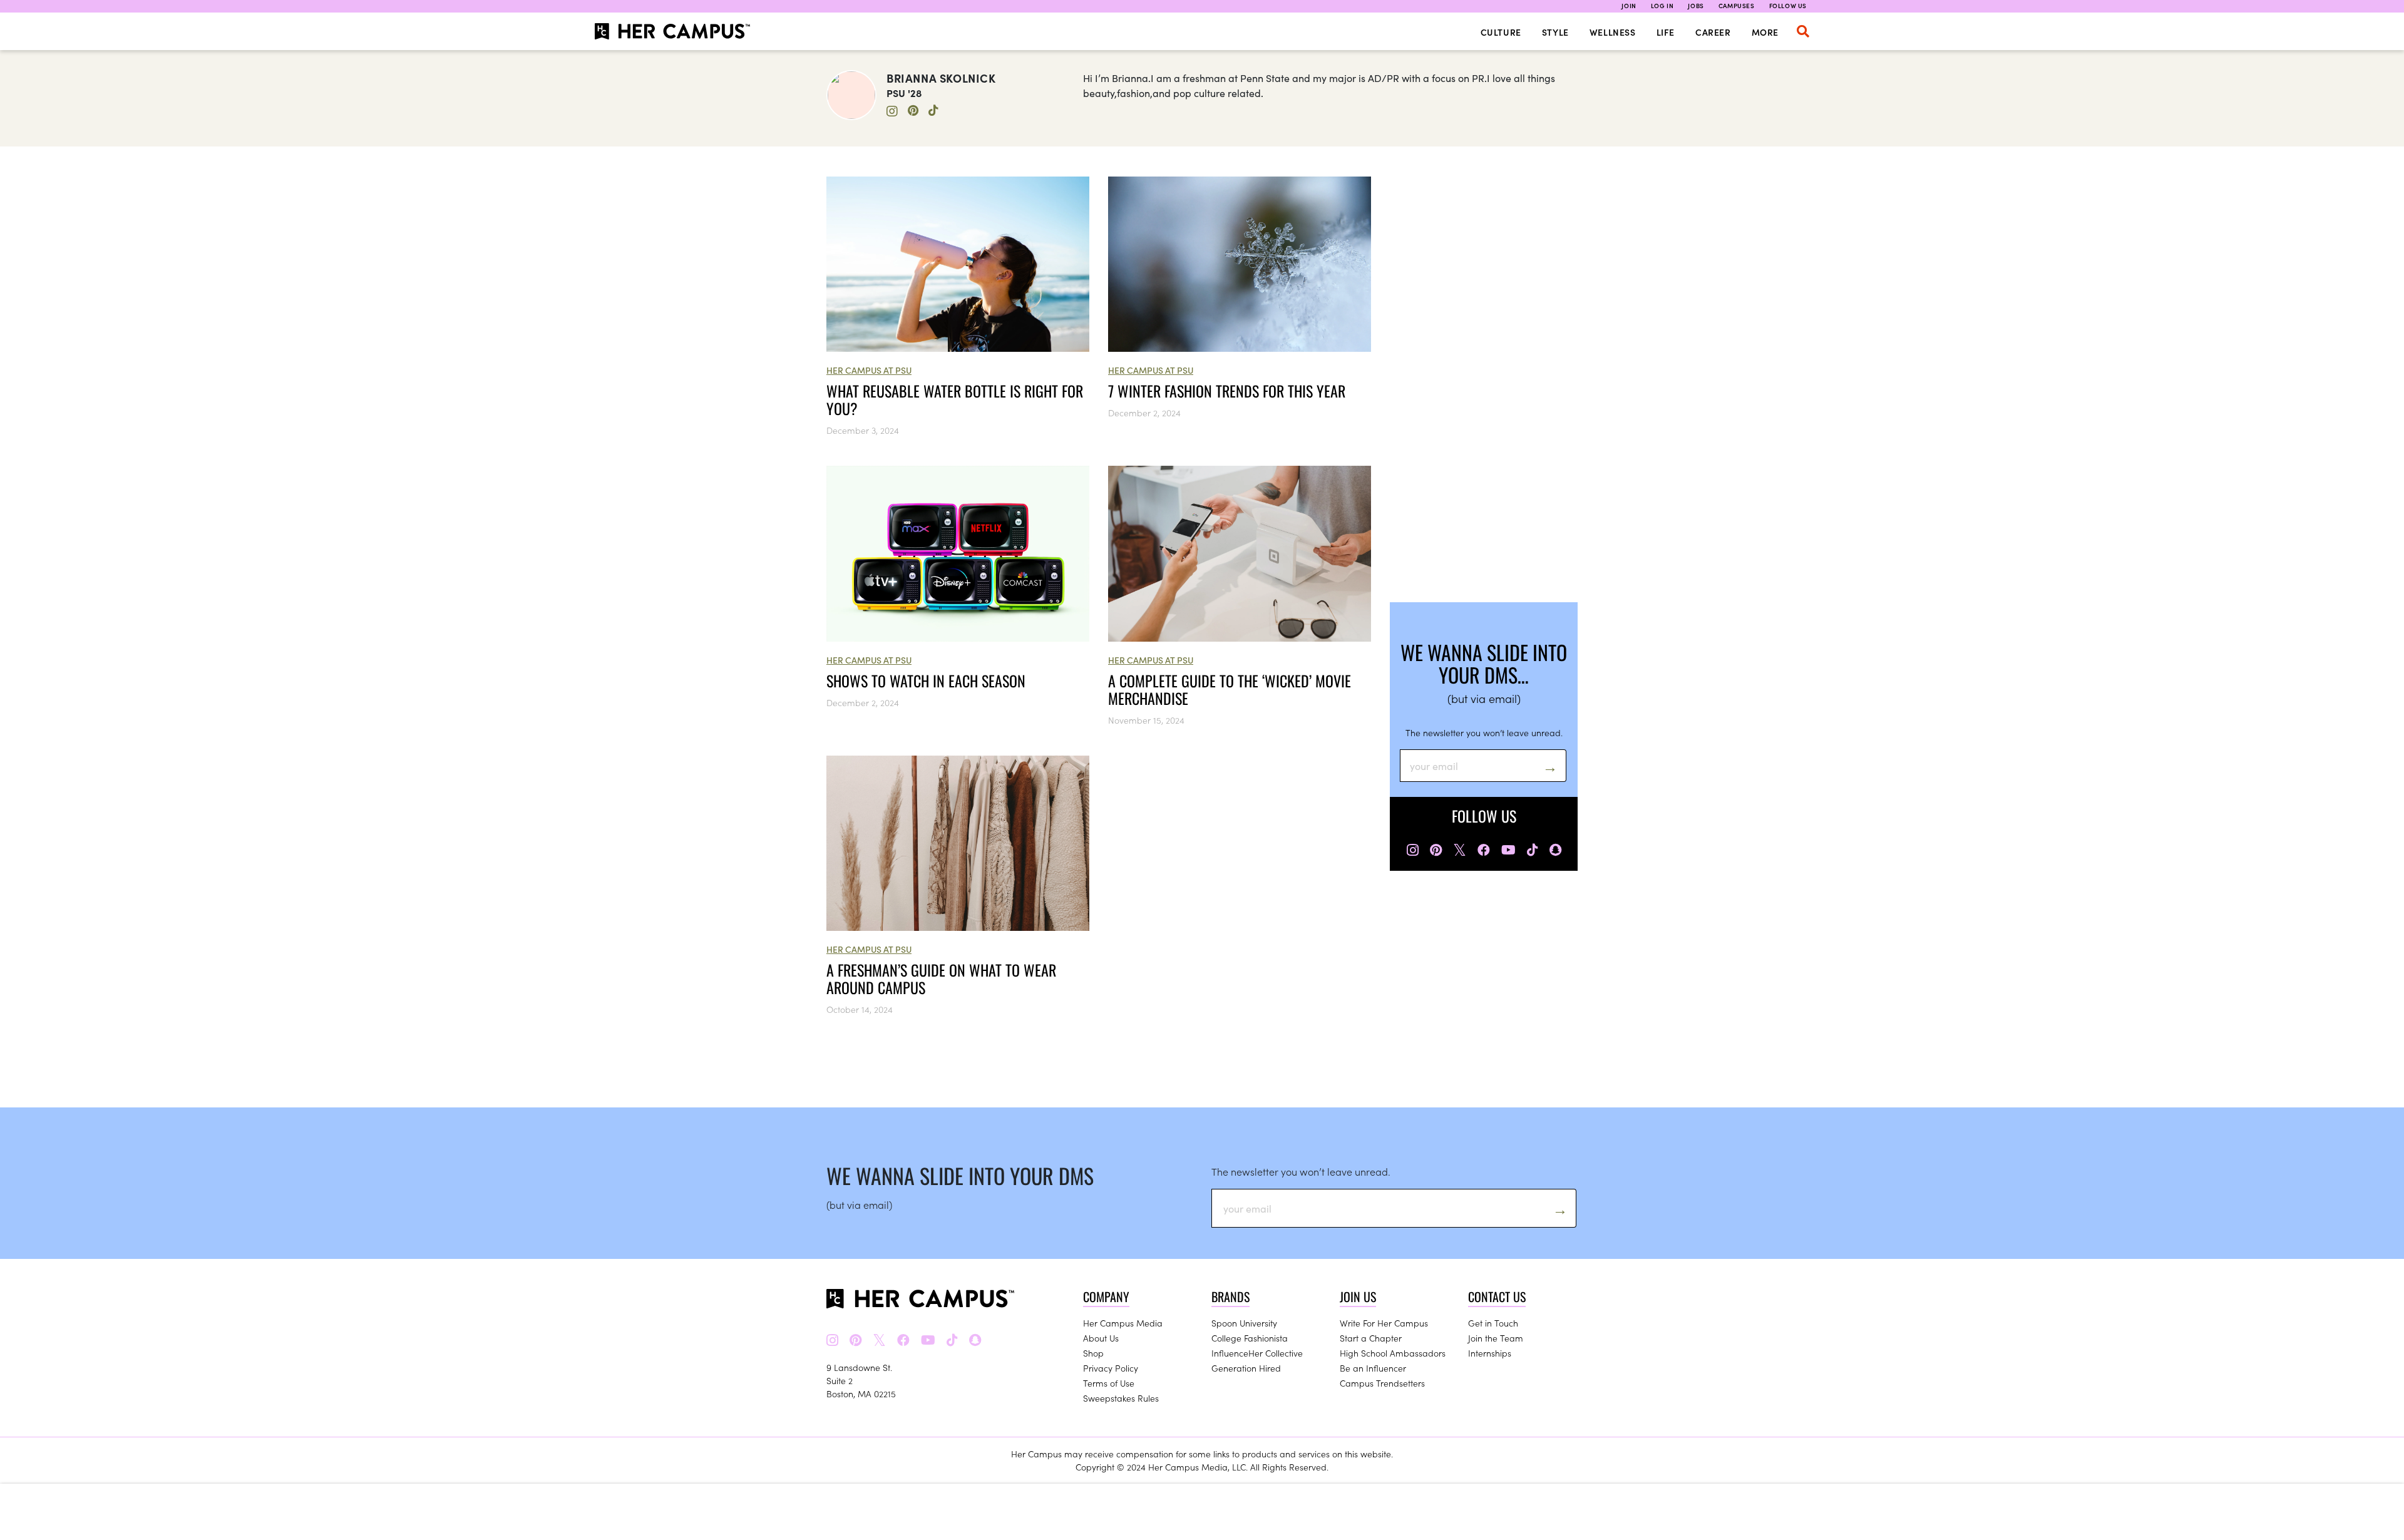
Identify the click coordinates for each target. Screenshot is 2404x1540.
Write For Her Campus (1384, 1323)
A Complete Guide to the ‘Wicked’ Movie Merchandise (1230, 689)
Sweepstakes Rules (1121, 1398)
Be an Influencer (1373, 1368)
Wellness (1613, 32)
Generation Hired (1246, 1368)
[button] (1803, 31)
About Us (1101, 1338)
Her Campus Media (1123, 1323)
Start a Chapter (1371, 1338)
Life (1666, 32)
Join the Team (1496, 1338)
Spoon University (1244, 1323)
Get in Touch (1493, 1323)
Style (1555, 32)
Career (1713, 32)
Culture (1501, 32)
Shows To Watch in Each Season (926, 680)
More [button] (1765, 32)
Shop (1093, 1353)
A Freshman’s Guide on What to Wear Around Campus (941, 978)
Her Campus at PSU (869, 370)
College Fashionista (1250, 1338)
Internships (1490, 1353)
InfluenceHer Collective (1257, 1353)
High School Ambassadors (1393, 1353)
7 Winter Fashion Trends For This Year (1227, 391)
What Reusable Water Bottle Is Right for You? (955, 399)
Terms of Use (1109, 1383)
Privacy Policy (1111, 1368)
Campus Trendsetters (1382, 1383)
